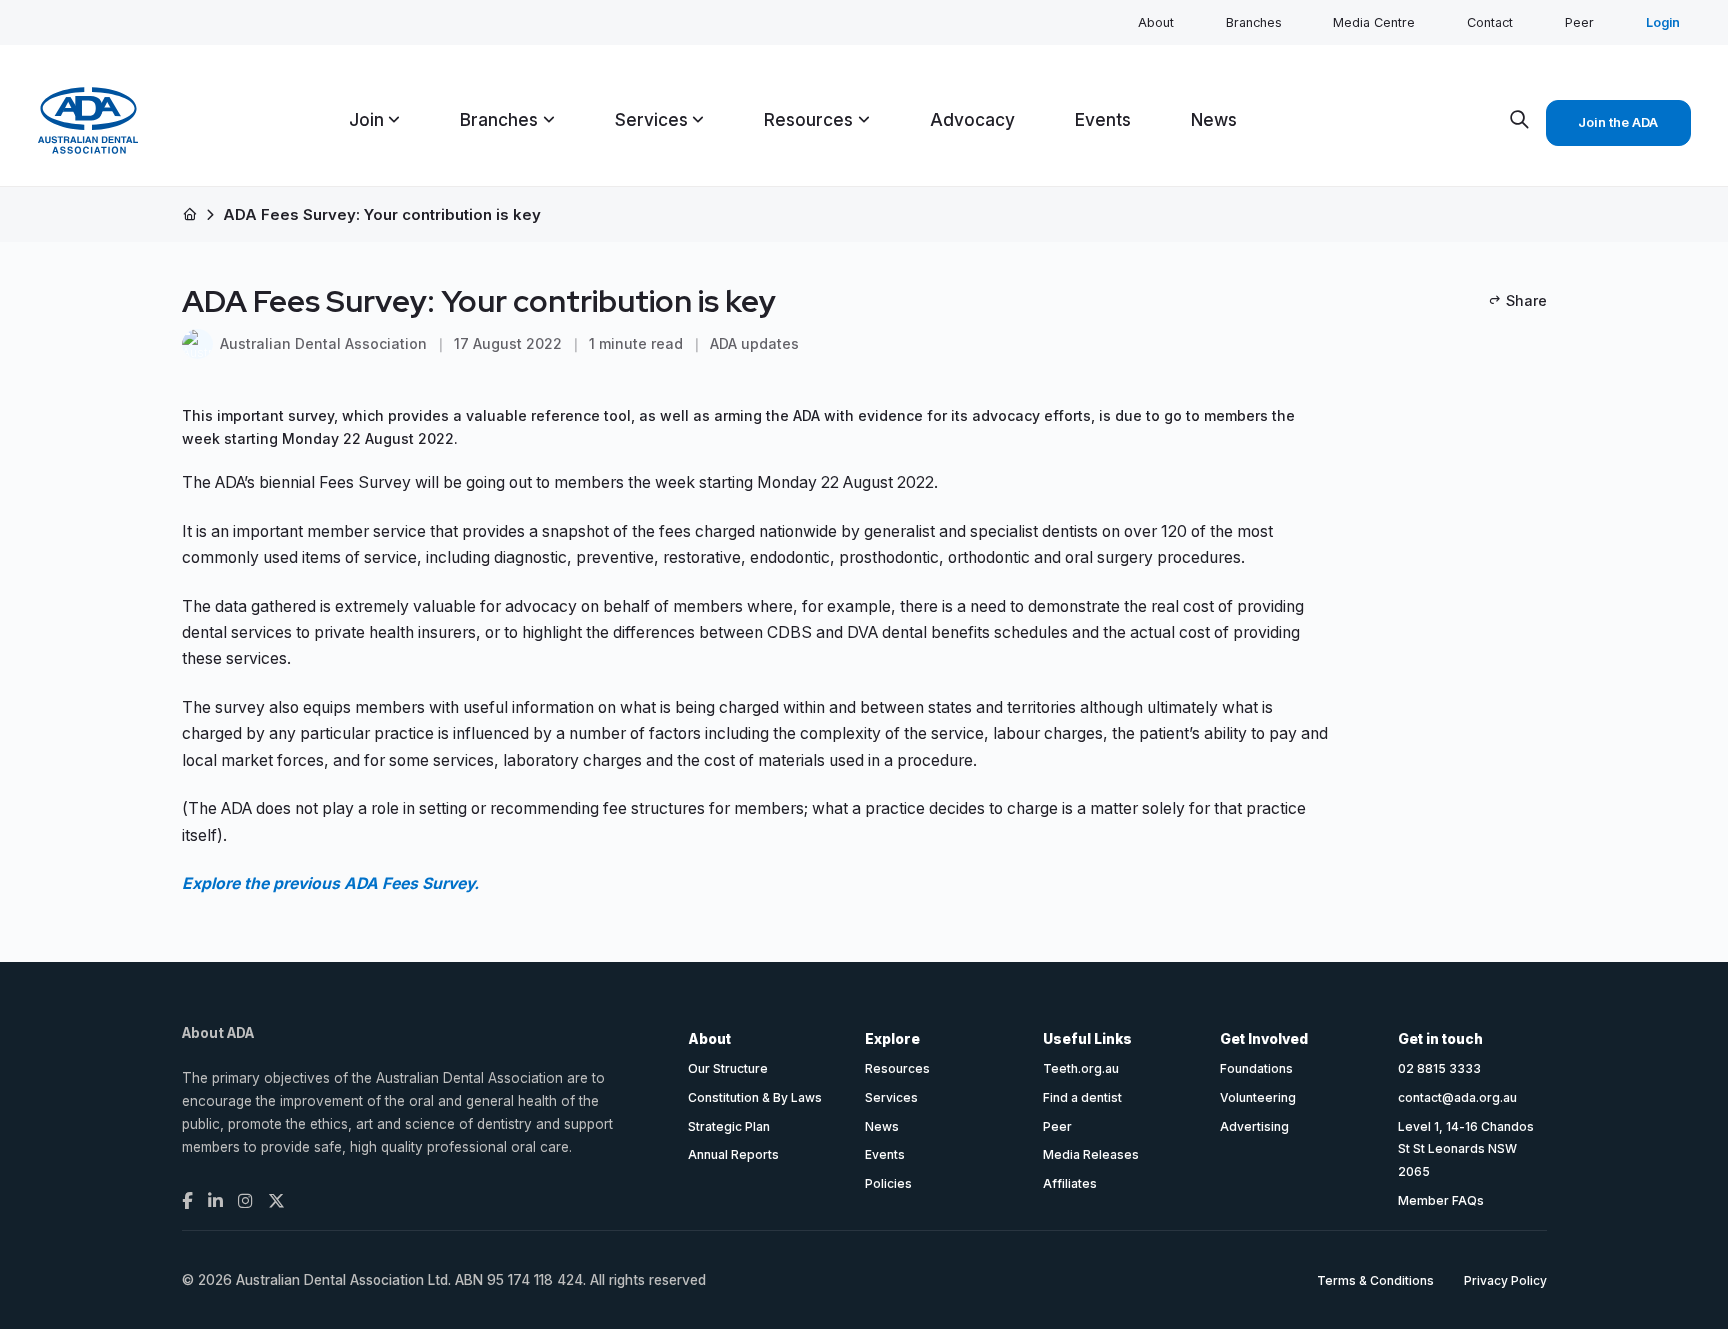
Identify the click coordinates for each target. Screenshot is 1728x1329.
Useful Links (1087, 1039)
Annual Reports (733, 1154)
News (882, 1126)
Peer (1579, 22)
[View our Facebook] (187, 1201)
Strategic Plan (729, 1126)
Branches (1254, 22)
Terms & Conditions (1375, 1280)
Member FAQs (1441, 1200)
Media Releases (1091, 1154)
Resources (897, 1068)
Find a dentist (1082, 1097)
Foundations (1256, 1068)
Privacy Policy (1505, 1280)
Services (891, 1097)
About (1156, 22)
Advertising (1254, 1126)
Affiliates (1070, 1183)
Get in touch (1440, 1039)
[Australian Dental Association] (88, 120)
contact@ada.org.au (1457, 1097)
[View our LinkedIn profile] (215, 1201)
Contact (1490, 22)
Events (885, 1154)
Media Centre (1374, 22)
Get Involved (1264, 1039)
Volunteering (1258, 1097)
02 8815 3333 (1439, 1068)
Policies (888, 1183)
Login (1663, 22)
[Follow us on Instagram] (245, 1201)
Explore (892, 1039)
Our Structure (728, 1068)
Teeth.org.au (1081, 1068)
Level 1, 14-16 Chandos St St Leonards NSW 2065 (1466, 1149)
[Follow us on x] (276, 1201)
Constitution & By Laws (755, 1097)
